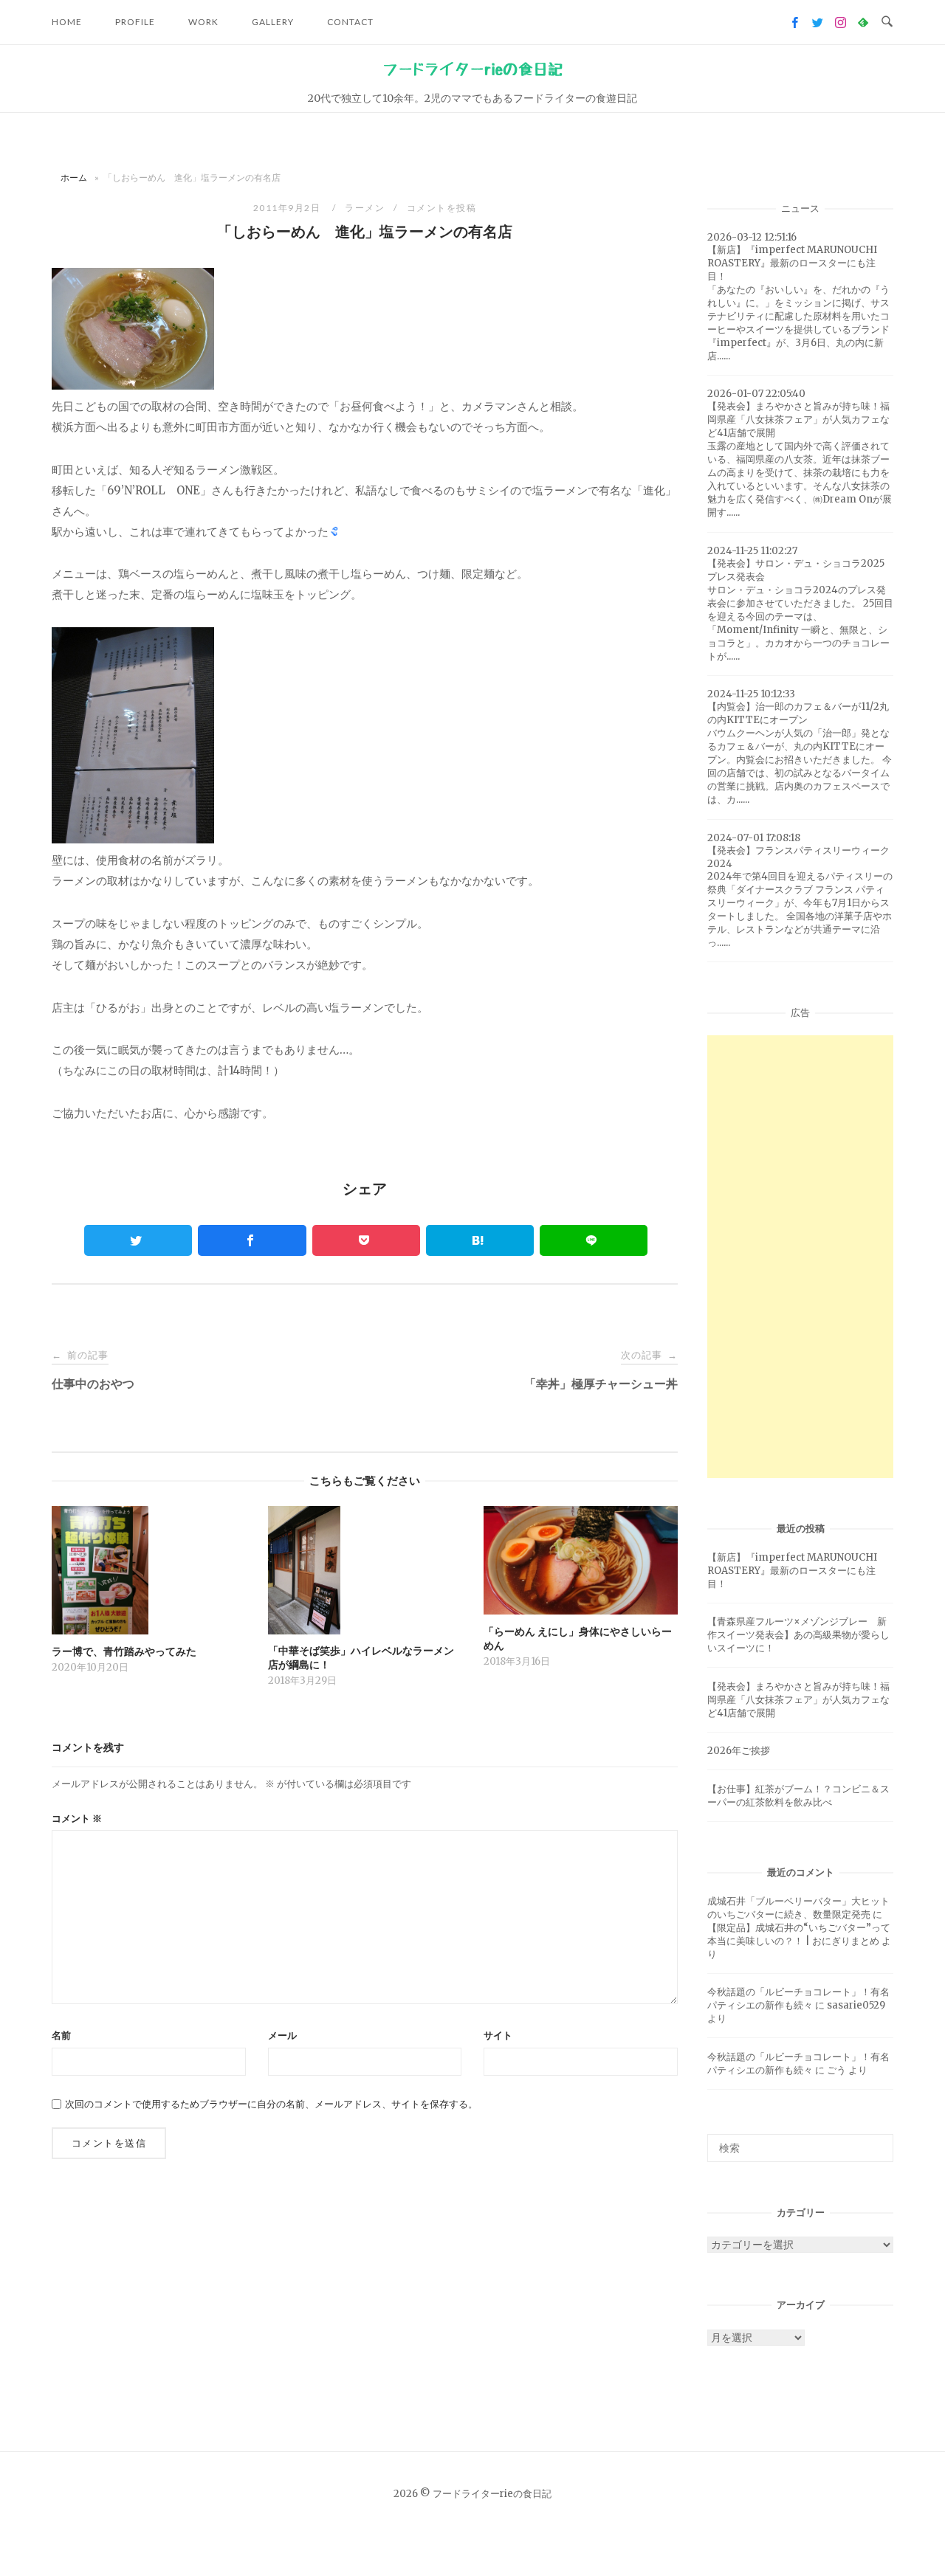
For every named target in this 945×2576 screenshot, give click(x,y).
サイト (498, 2035)
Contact (350, 22)
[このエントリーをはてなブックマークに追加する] (480, 1240)
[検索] (877, 2141)
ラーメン (365, 208)
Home (67, 22)
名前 (61, 2035)
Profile (135, 22)
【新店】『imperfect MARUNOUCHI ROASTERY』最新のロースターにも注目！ (792, 1571)
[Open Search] (887, 22)
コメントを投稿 (442, 208)
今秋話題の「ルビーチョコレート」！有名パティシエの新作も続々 (798, 1999)
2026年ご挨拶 (739, 1751)
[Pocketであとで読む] (366, 1240)
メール (282, 2035)
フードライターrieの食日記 (472, 69)
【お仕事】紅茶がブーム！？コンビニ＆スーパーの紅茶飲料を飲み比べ (798, 1796)
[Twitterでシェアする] (138, 1240)
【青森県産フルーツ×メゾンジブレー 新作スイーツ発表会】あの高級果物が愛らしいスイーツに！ (798, 1635)
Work (203, 22)
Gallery (273, 22)
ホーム (74, 177)
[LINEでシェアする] (594, 1240)
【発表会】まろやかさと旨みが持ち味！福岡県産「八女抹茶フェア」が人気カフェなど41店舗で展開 (798, 1700)
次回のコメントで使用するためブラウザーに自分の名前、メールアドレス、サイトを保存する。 (271, 2104)
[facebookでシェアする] (252, 1240)
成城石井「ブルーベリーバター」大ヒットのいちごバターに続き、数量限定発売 (798, 1908)
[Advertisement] (800, 1257)
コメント (77, 1819)
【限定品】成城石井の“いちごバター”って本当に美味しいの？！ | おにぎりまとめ (799, 1934)
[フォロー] (795, 23)
